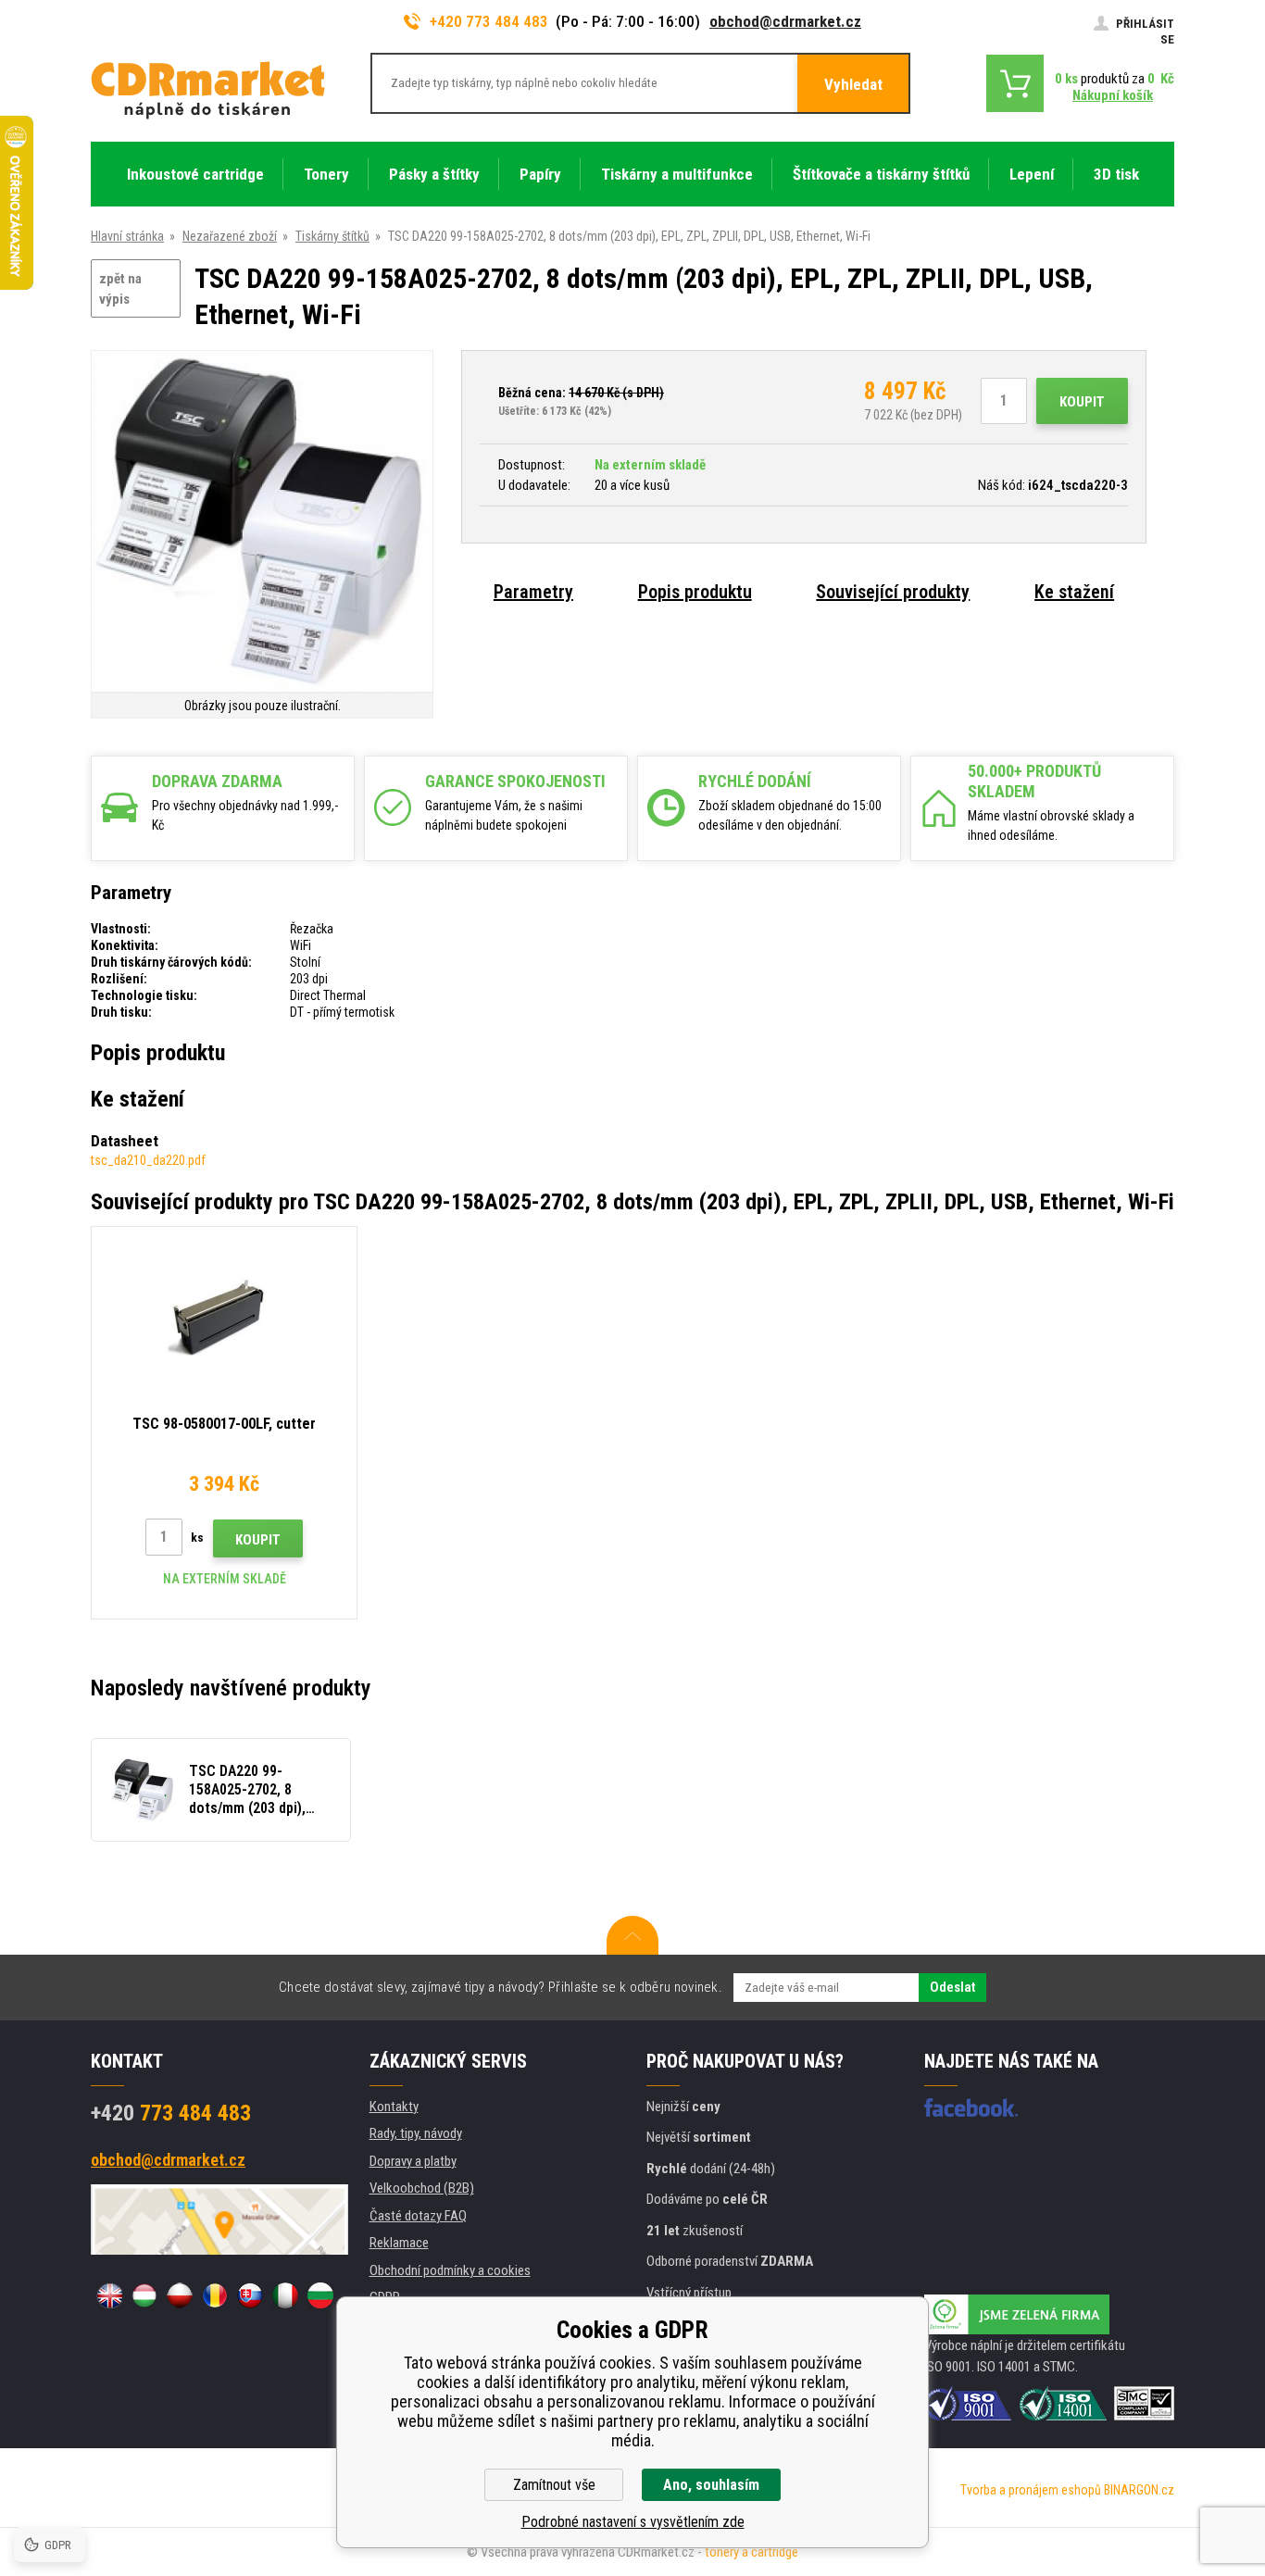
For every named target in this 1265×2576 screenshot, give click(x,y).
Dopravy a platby (413, 2161)
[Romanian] (215, 2295)
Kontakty (394, 2107)
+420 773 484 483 (489, 21)
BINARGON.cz (1139, 2490)
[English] (109, 2295)
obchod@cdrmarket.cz (785, 21)
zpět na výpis (120, 289)
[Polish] (180, 2295)
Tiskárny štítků (332, 236)
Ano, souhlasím (711, 2485)
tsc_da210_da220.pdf (148, 1160)
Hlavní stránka (127, 236)
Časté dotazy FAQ (418, 2216)
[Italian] (285, 2295)
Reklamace (399, 2243)
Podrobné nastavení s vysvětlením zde (633, 2522)
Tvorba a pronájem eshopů (1031, 2490)
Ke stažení (1074, 592)
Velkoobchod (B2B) (422, 2188)
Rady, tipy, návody (416, 2133)
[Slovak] (250, 2295)
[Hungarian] (144, 2295)
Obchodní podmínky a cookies (450, 2270)
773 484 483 (171, 2113)
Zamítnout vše (554, 2485)
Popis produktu (695, 592)
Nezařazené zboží (230, 236)
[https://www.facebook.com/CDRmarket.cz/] (971, 2107)
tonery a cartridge (751, 2552)
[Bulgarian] (320, 2295)
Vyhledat (853, 84)
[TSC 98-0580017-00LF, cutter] (224, 1318)
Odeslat (952, 1987)
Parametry (533, 592)
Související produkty (893, 592)
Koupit (1082, 402)
